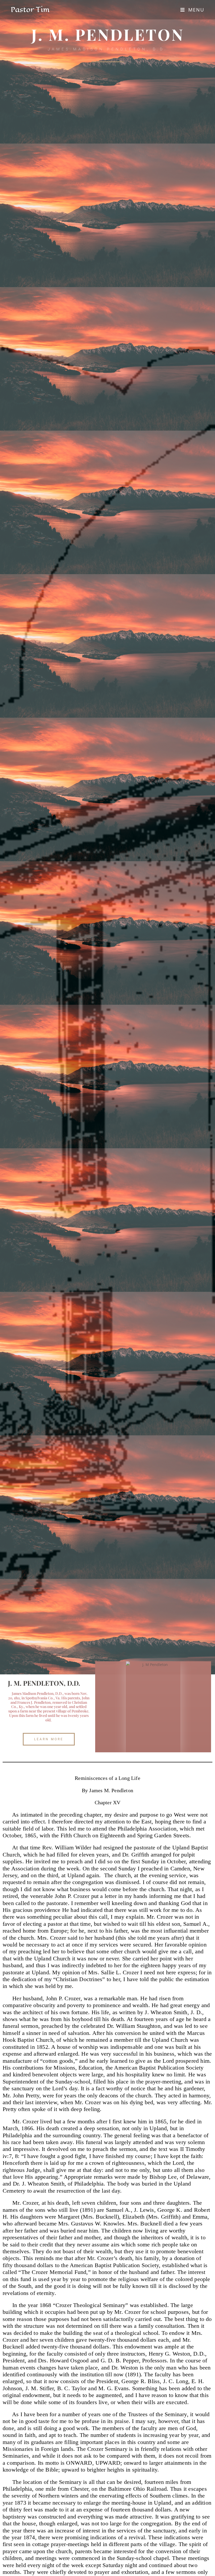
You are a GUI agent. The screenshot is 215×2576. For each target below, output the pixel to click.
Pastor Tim (30, 10)
